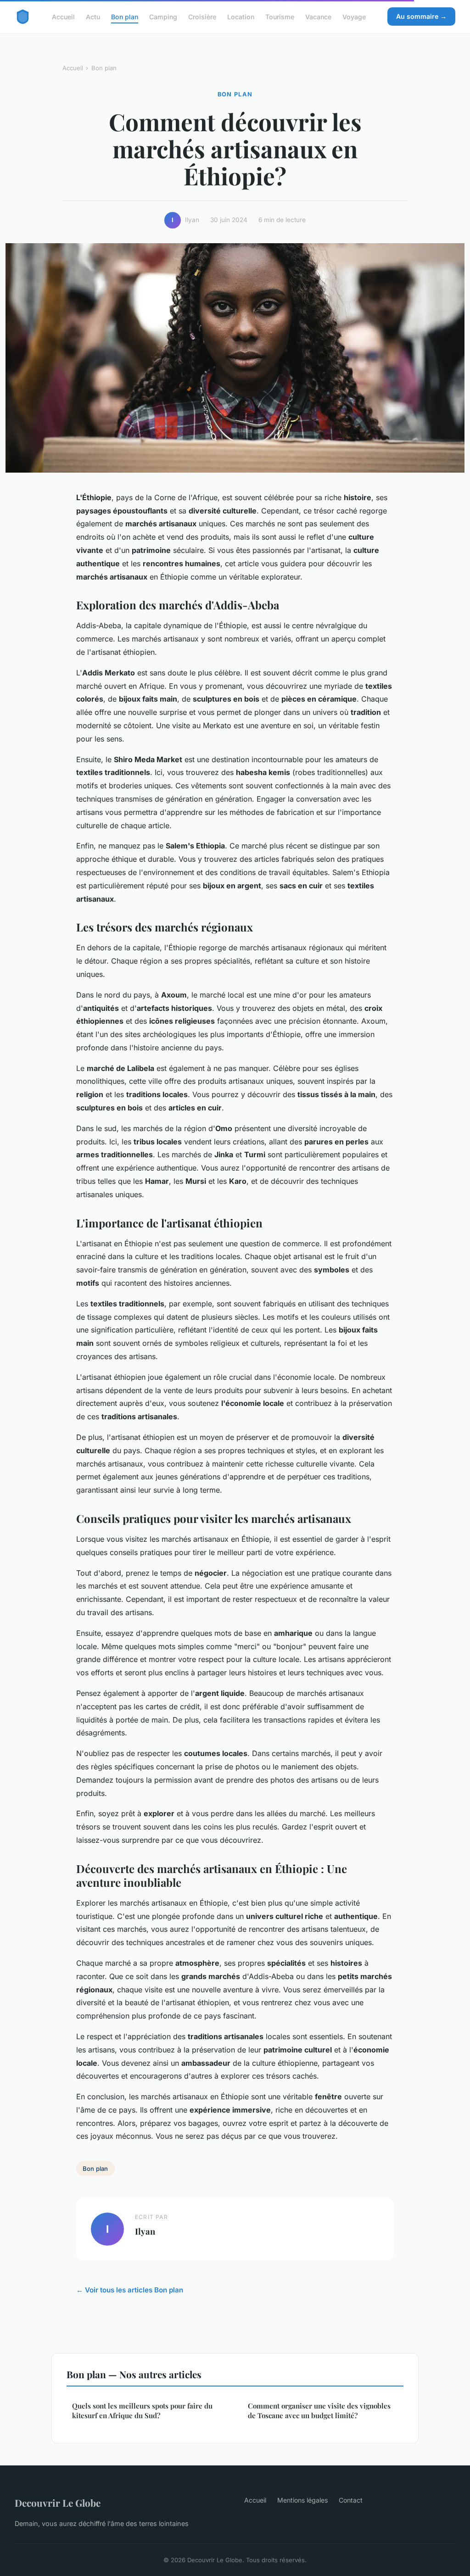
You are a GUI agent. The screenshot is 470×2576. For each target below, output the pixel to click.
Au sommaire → (421, 16)
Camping (163, 16)
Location (241, 16)
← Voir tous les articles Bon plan (130, 2290)
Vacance (318, 16)
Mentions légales (302, 2500)
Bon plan (125, 16)
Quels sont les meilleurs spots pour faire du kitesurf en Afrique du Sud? (142, 2411)
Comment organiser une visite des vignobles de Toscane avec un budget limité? (319, 2411)
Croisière (202, 16)
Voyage (354, 16)
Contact (351, 2500)
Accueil (63, 16)
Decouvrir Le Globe (58, 2503)
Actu (93, 16)
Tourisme (280, 16)
